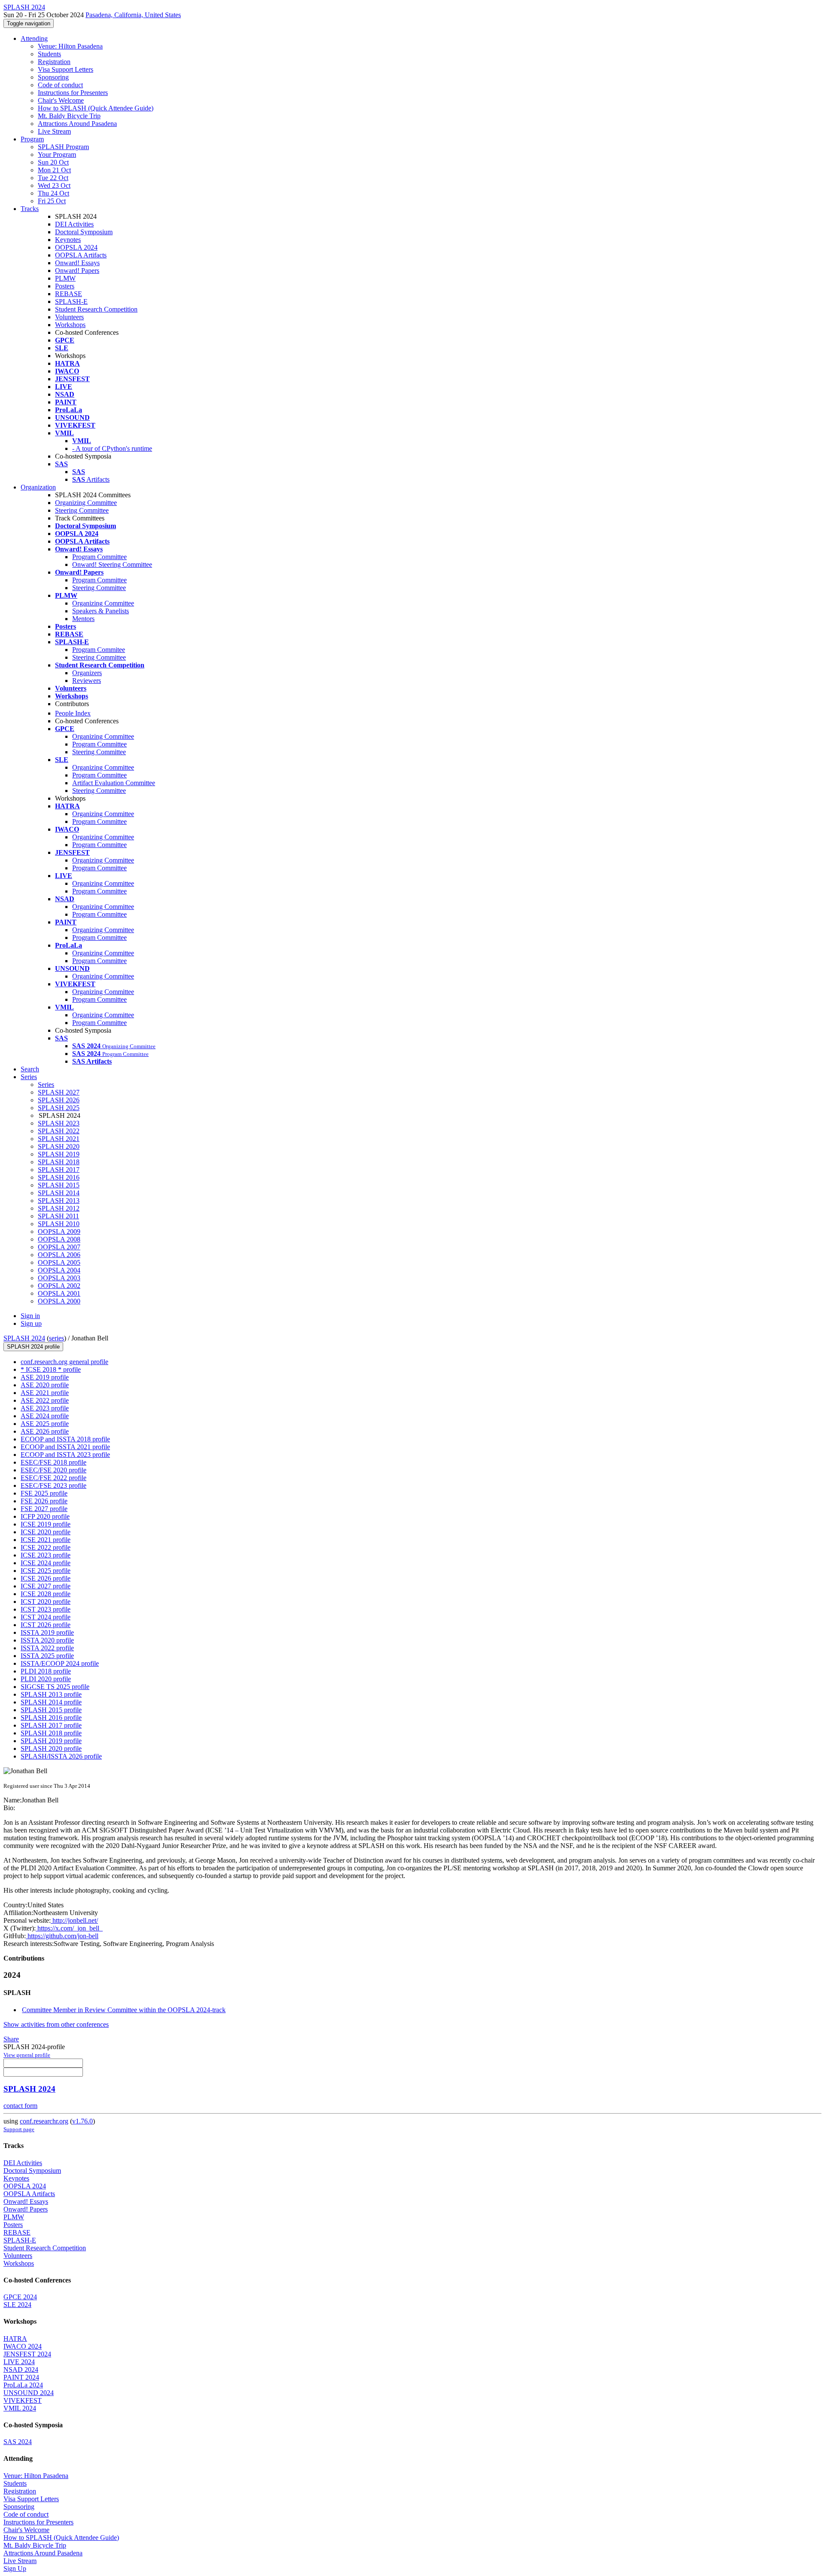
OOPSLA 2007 (59, 1247)
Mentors (83, 619)
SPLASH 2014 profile (51, 1702)
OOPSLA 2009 (59, 1231)
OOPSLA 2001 (59, 1293)
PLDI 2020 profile (46, 1679)
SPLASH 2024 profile (33, 1347)
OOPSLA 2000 (59, 1301)
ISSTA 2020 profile (47, 1640)
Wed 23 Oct (54, 185)
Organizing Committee (86, 503)
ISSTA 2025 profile (47, 1656)
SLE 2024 (17, 2305)
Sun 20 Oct (53, 162)
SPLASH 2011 (58, 1216)
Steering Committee (82, 510)
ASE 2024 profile (45, 1416)
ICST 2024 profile (46, 1617)
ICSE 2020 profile (46, 1532)
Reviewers (87, 681)
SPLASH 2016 (59, 1177)
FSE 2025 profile (44, 1493)
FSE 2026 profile (44, 1501)
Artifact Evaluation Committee (114, 783)
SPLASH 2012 (59, 1208)
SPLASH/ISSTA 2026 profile (61, 1756)
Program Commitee (99, 650)
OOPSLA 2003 (59, 1278)
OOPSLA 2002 (59, 1286)
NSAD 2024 (21, 2369)
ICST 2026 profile (46, 1625)
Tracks (30, 209)
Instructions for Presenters (73, 93)
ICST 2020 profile (46, 1602)
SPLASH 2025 (59, 1108)
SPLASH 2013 (59, 1201)
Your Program (57, 154)
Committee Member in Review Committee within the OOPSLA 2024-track (124, 2010)
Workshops (70, 325)
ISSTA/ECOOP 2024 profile (60, 1663)
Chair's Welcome (61, 100)
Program (32, 139)
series (57, 1338)
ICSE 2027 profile (46, 1586)
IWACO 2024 (23, 2346)
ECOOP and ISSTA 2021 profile (65, 1447)
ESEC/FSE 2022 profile (53, 1478)
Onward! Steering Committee (112, 564)
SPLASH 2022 (59, 1131)
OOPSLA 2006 (59, 1255)
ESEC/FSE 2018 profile (53, 1462)
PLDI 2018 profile (46, 1671)
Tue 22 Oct (53, 178)
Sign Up (15, 2568)
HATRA (15, 2339)
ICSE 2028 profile (46, 1594)
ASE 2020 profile (45, 1385)
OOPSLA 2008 (59, 1239)
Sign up (31, 1323)
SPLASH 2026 (59, 1100)
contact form (20, 2106)
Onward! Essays (77, 263)
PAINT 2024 (21, 2377)
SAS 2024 (18, 2442)
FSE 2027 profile (44, 1509)
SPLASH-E (71, 301)
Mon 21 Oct (54, 170)
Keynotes (68, 240)
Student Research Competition (96, 309)
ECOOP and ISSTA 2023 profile (65, 1455)
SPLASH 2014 (59, 1193)
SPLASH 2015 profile (51, 1710)
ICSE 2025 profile (46, 1571)
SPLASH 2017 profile (51, 1725)
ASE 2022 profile (45, 1400)
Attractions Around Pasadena (77, 124)
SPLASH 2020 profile (51, 1748)
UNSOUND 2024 (29, 2393)
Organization (38, 487)
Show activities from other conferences (56, 2024)
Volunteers (69, 317)
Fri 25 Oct (52, 201)
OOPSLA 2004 (59, 1270)
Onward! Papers (77, 271)
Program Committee (99, 557)
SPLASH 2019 (59, 1154)
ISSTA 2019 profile (47, 1632)
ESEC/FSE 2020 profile (53, 1470)
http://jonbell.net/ (74, 1920)
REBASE (69, 294)
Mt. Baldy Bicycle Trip (69, 116)
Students (49, 54)
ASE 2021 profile (45, 1393)
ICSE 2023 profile (46, 1555)
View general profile (27, 2055)
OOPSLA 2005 (59, 1262)
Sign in (30, 1316)
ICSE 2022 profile (46, 1547)
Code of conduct (60, 85)
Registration (54, 62)
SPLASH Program (63, 147)
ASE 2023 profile (45, 1408)
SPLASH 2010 (59, 1224)
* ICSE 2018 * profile (51, 1369)
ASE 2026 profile (45, 1431)
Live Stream (54, 131)
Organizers (87, 673)
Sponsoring (53, 77)
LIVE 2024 (19, 2362)
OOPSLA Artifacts (81, 255)
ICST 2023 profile (46, 1609)
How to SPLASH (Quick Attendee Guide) (96, 108)
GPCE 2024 (20, 2297)
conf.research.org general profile (64, 1362)
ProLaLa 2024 (23, 2385)
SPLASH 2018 (59, 1162)
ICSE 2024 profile (46, 1563)
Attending (34, 38)
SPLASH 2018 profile (51, 1733)
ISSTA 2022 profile (47, 1648)
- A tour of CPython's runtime (112, 448)
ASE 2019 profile (45, 1377)
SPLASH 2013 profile (51, 1694)
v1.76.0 (82, 2121)
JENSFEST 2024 (27, 2354)
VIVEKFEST (23, 2400)
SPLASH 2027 (59, 1092)
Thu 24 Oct (53, 193)
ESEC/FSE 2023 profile (53, 1485)
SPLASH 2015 (59, 1185)
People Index (73, 713)
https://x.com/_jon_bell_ (69, 1928)
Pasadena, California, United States (133, 15)
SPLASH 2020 (59, 1146)
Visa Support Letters (66, 69)
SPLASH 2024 (24, 1338)
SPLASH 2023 (59, 1123)
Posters (65, 286)
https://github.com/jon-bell (62, 1936)
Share (11, 2039)
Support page (19, 2129)
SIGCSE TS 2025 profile (55, 1687)
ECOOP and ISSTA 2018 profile (65, 1439)
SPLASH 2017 (59, 1170)
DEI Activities (74, 224)
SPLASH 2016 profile (51, 1718)
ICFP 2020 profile (45, 1516)
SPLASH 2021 (59, 1139)
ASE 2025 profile (45, 1424)
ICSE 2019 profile (46, 1524)
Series (46, 1085)
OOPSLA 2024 (76, 247)
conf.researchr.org (44, 2121)
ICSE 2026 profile (46, 1578)
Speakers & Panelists (101, 611)
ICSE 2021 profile (46, 1540)
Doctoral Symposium (84, 232)
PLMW (65, 278)
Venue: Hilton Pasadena (70, 46)
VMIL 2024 (20, 2408)
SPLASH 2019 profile (51, 1741)
